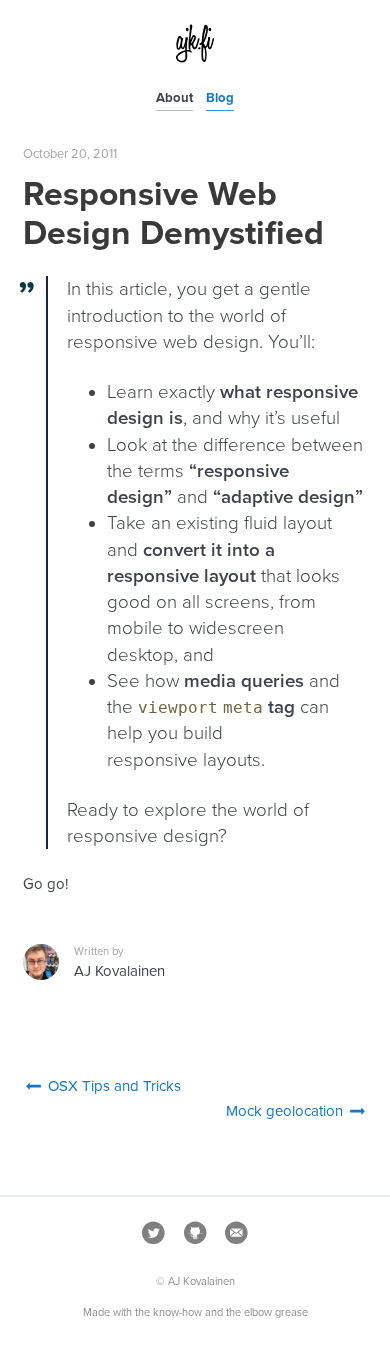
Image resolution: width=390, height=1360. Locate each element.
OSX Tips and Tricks (112, 1086)
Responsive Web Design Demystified (173, 214)
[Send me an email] (236, 1236)
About (174, 98)
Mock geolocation (286, 1111)
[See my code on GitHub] (195, 1236)
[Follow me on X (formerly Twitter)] (154, 1236)
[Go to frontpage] (195, 58)
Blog (220, 98)
